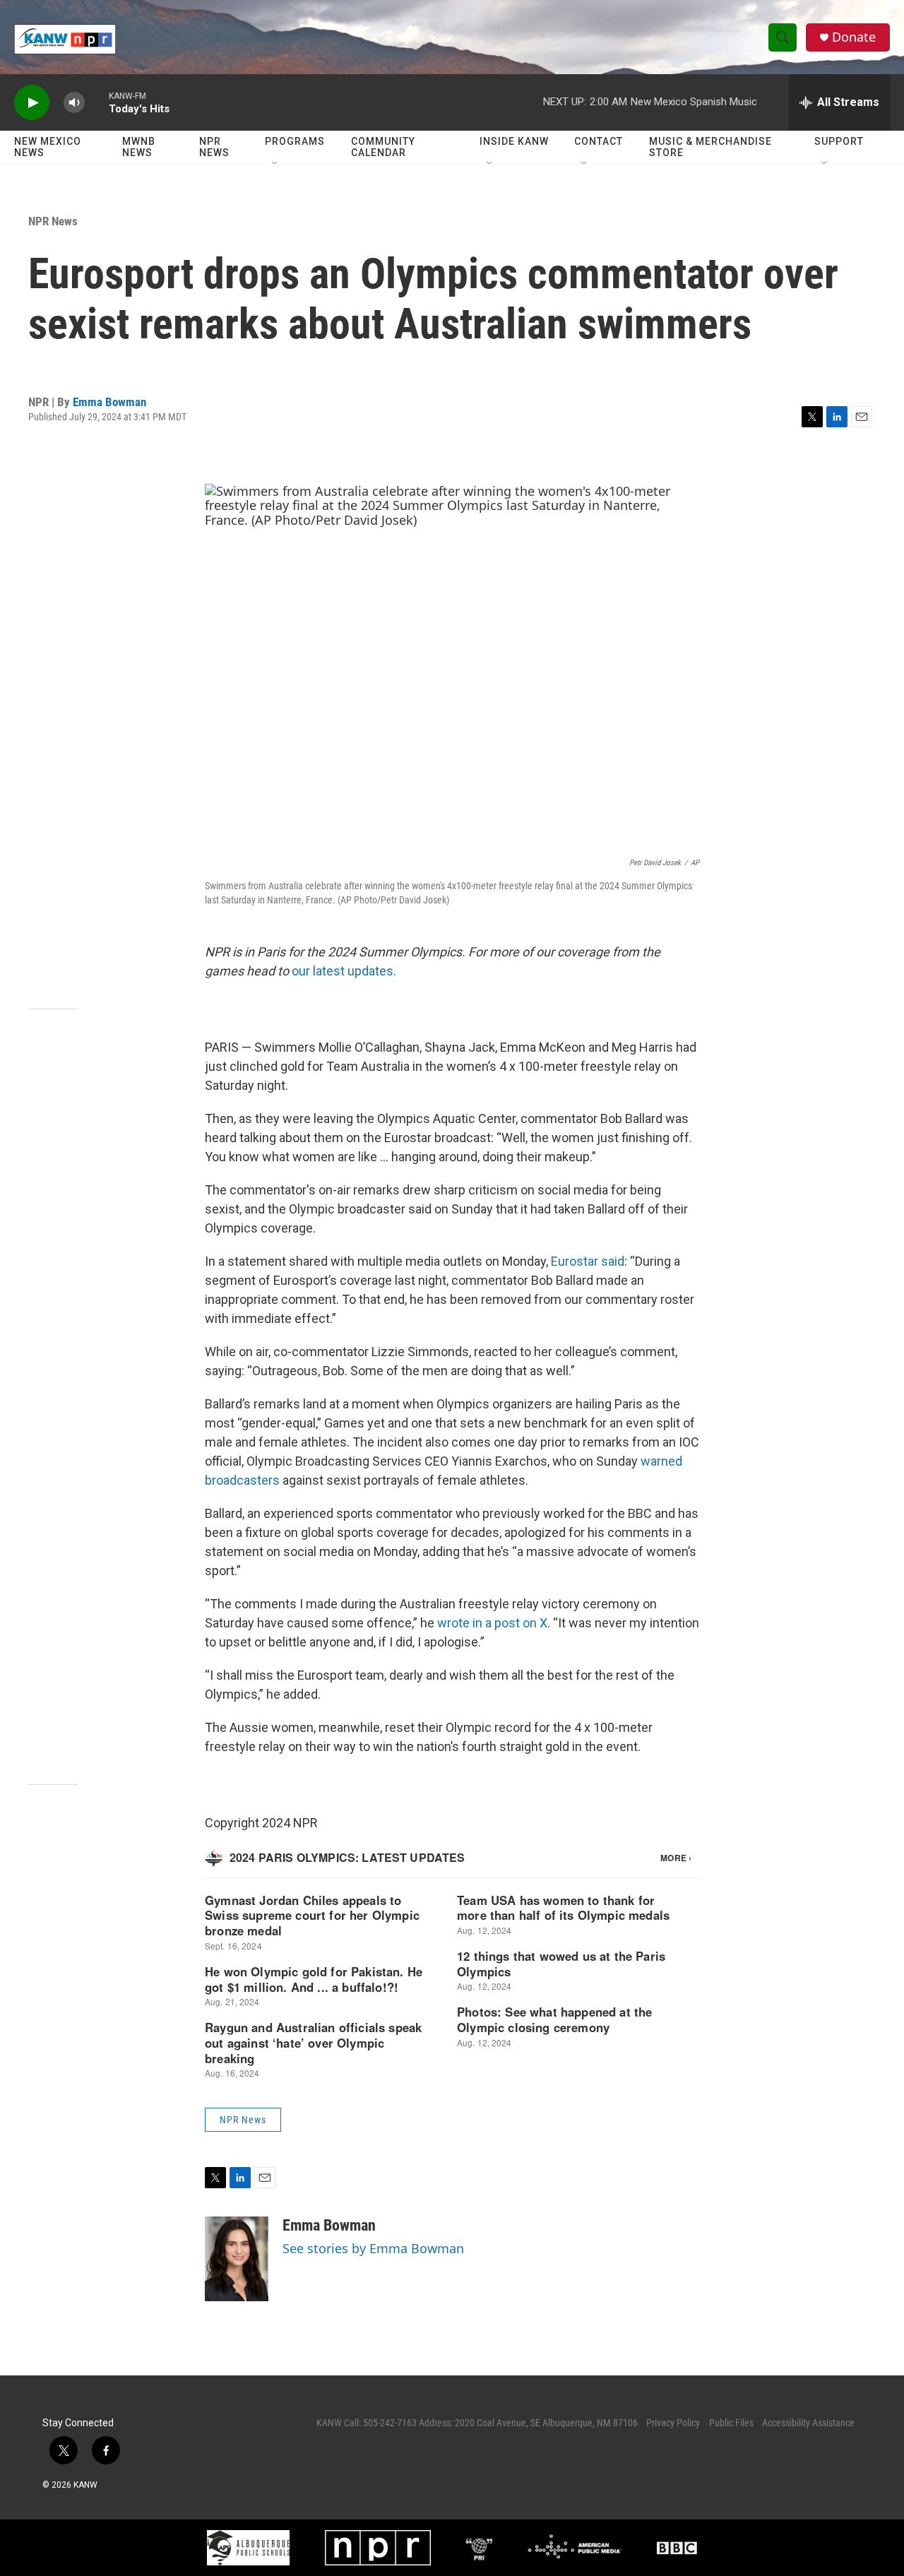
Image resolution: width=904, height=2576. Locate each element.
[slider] (97, 102)
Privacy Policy (673, 2423)
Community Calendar (383, 147)
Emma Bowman (109, 402)
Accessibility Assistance (808, 2423)
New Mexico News (48, 147)
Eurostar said (588, 1261)
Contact (599, 141)
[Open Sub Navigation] (275, 164)
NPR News (214, 147)
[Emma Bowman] (237, 2259)
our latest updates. (344, 971)
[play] (32, 103)
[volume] (74, 103)
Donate (854, 37)
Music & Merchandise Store (710, 147)
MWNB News (139, 147)
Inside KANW (514, 141)
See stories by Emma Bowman (373, 2248)
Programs (295, 141)
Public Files (731, 2423)
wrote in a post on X (492, 1623)
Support (839, 141)
